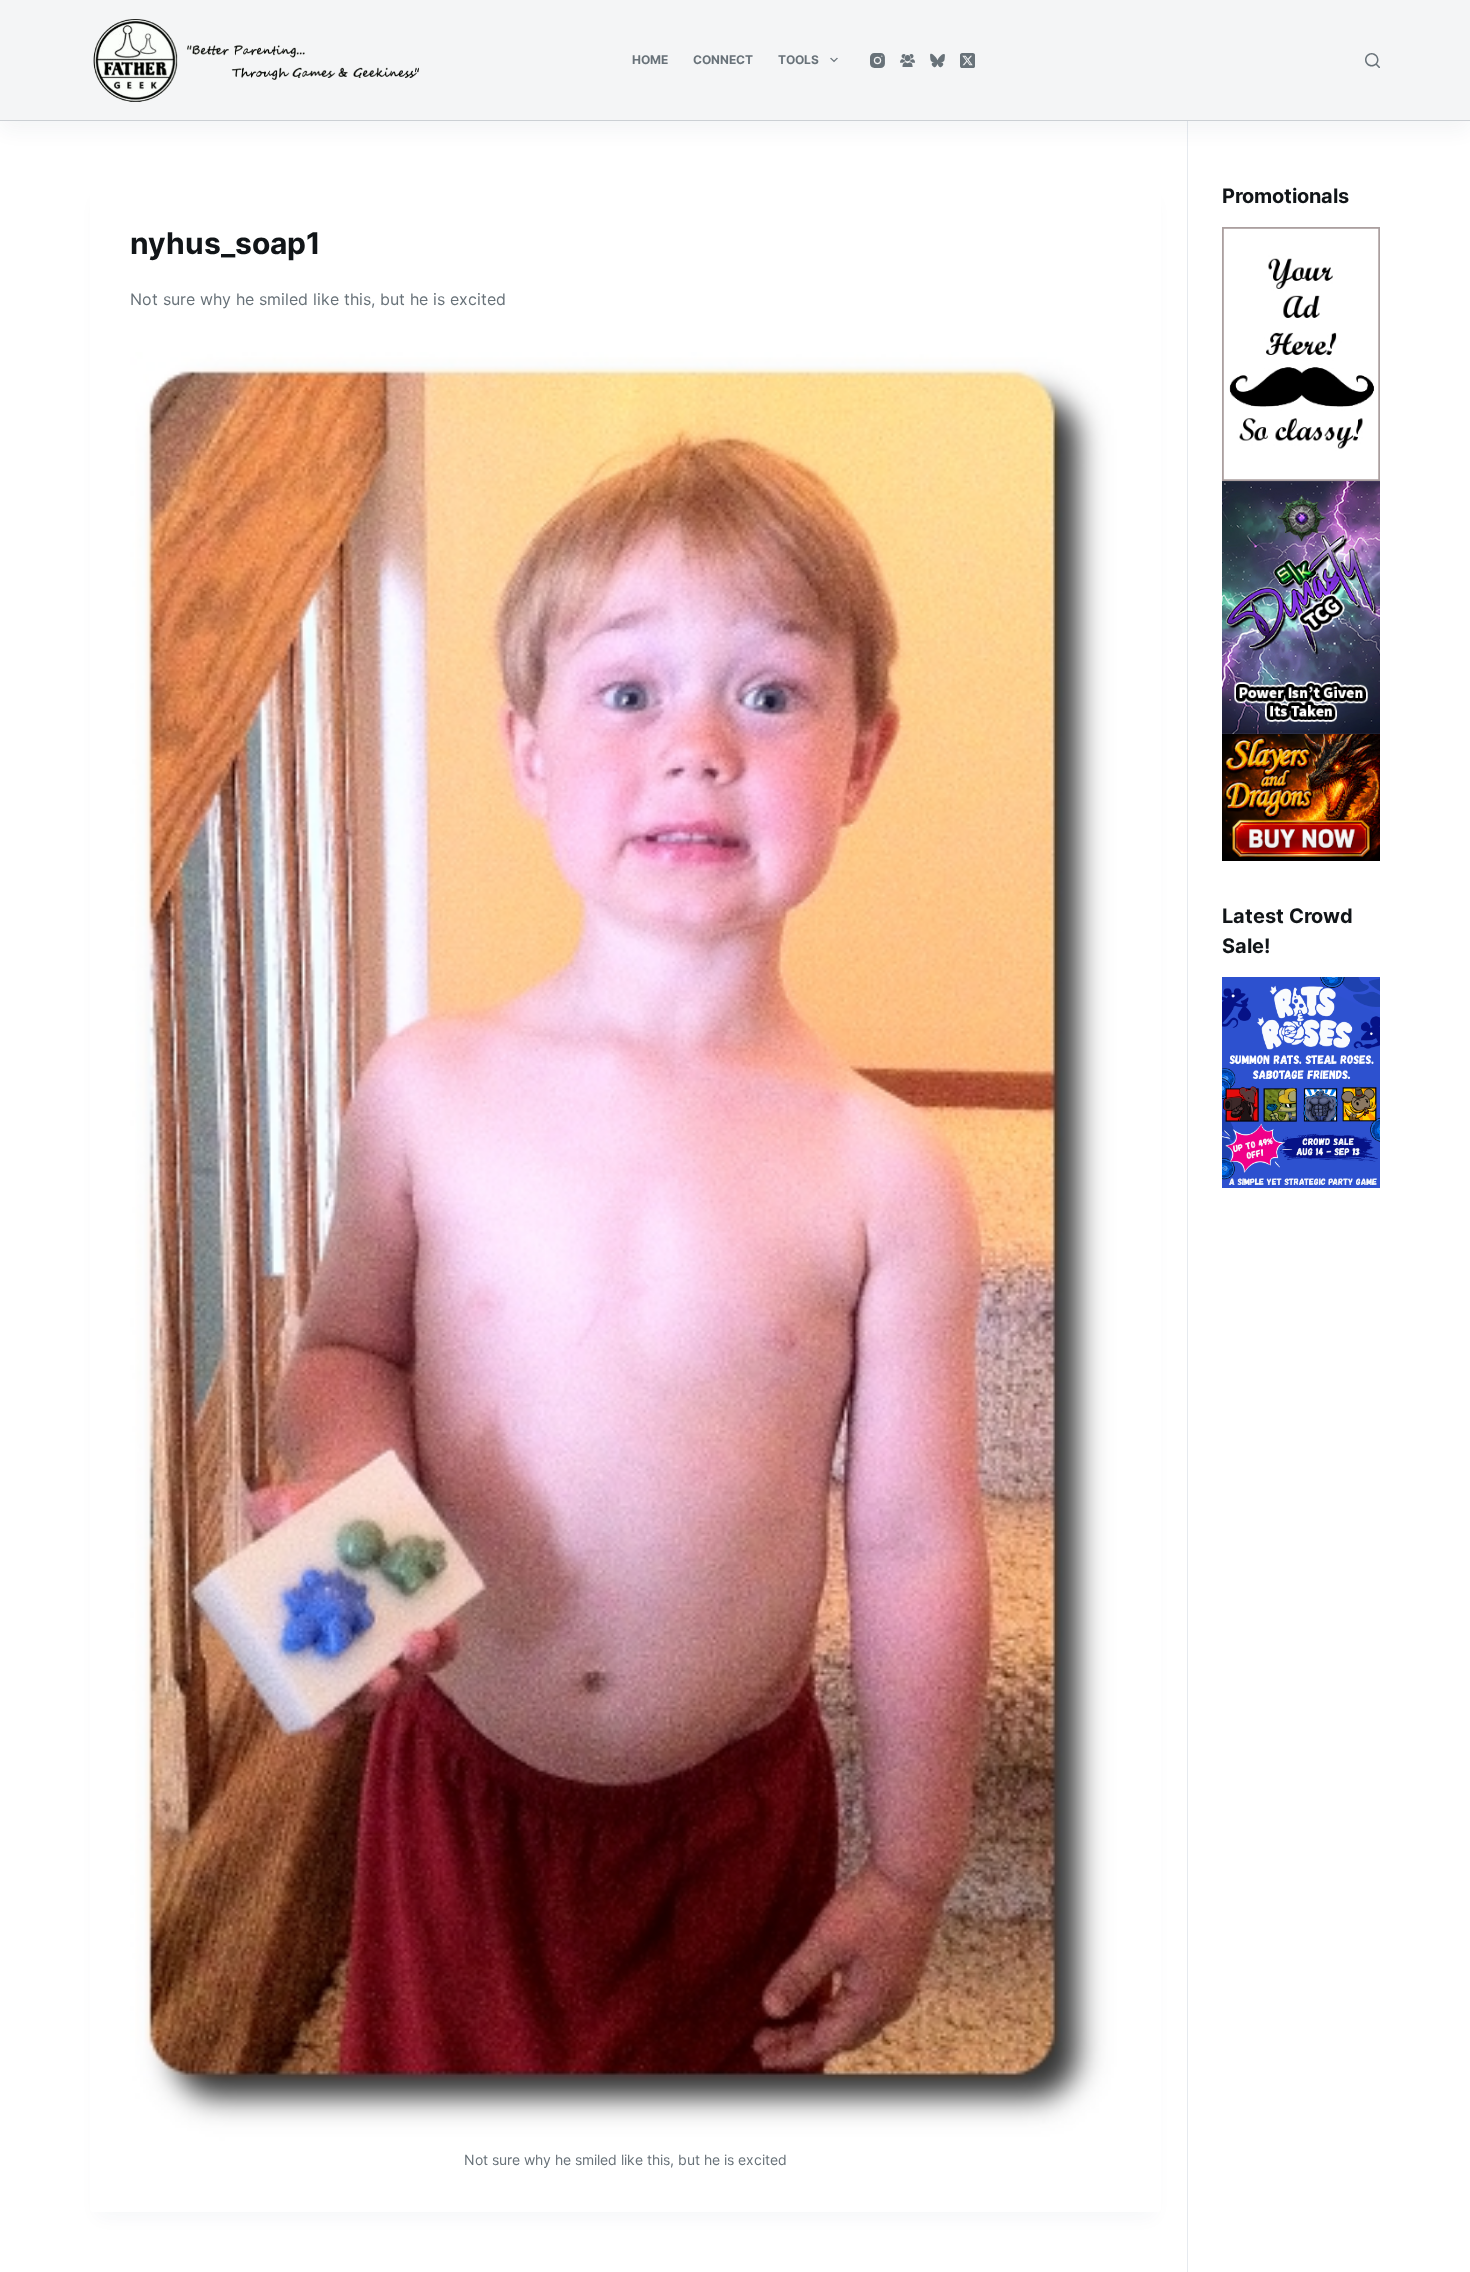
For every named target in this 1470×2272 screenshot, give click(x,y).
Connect (723, 59)
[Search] (1372, 60)
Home (650, 59)
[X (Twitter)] (967, 60)
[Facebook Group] (907, 60)
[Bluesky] (937, 60)
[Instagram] (877, 60)
